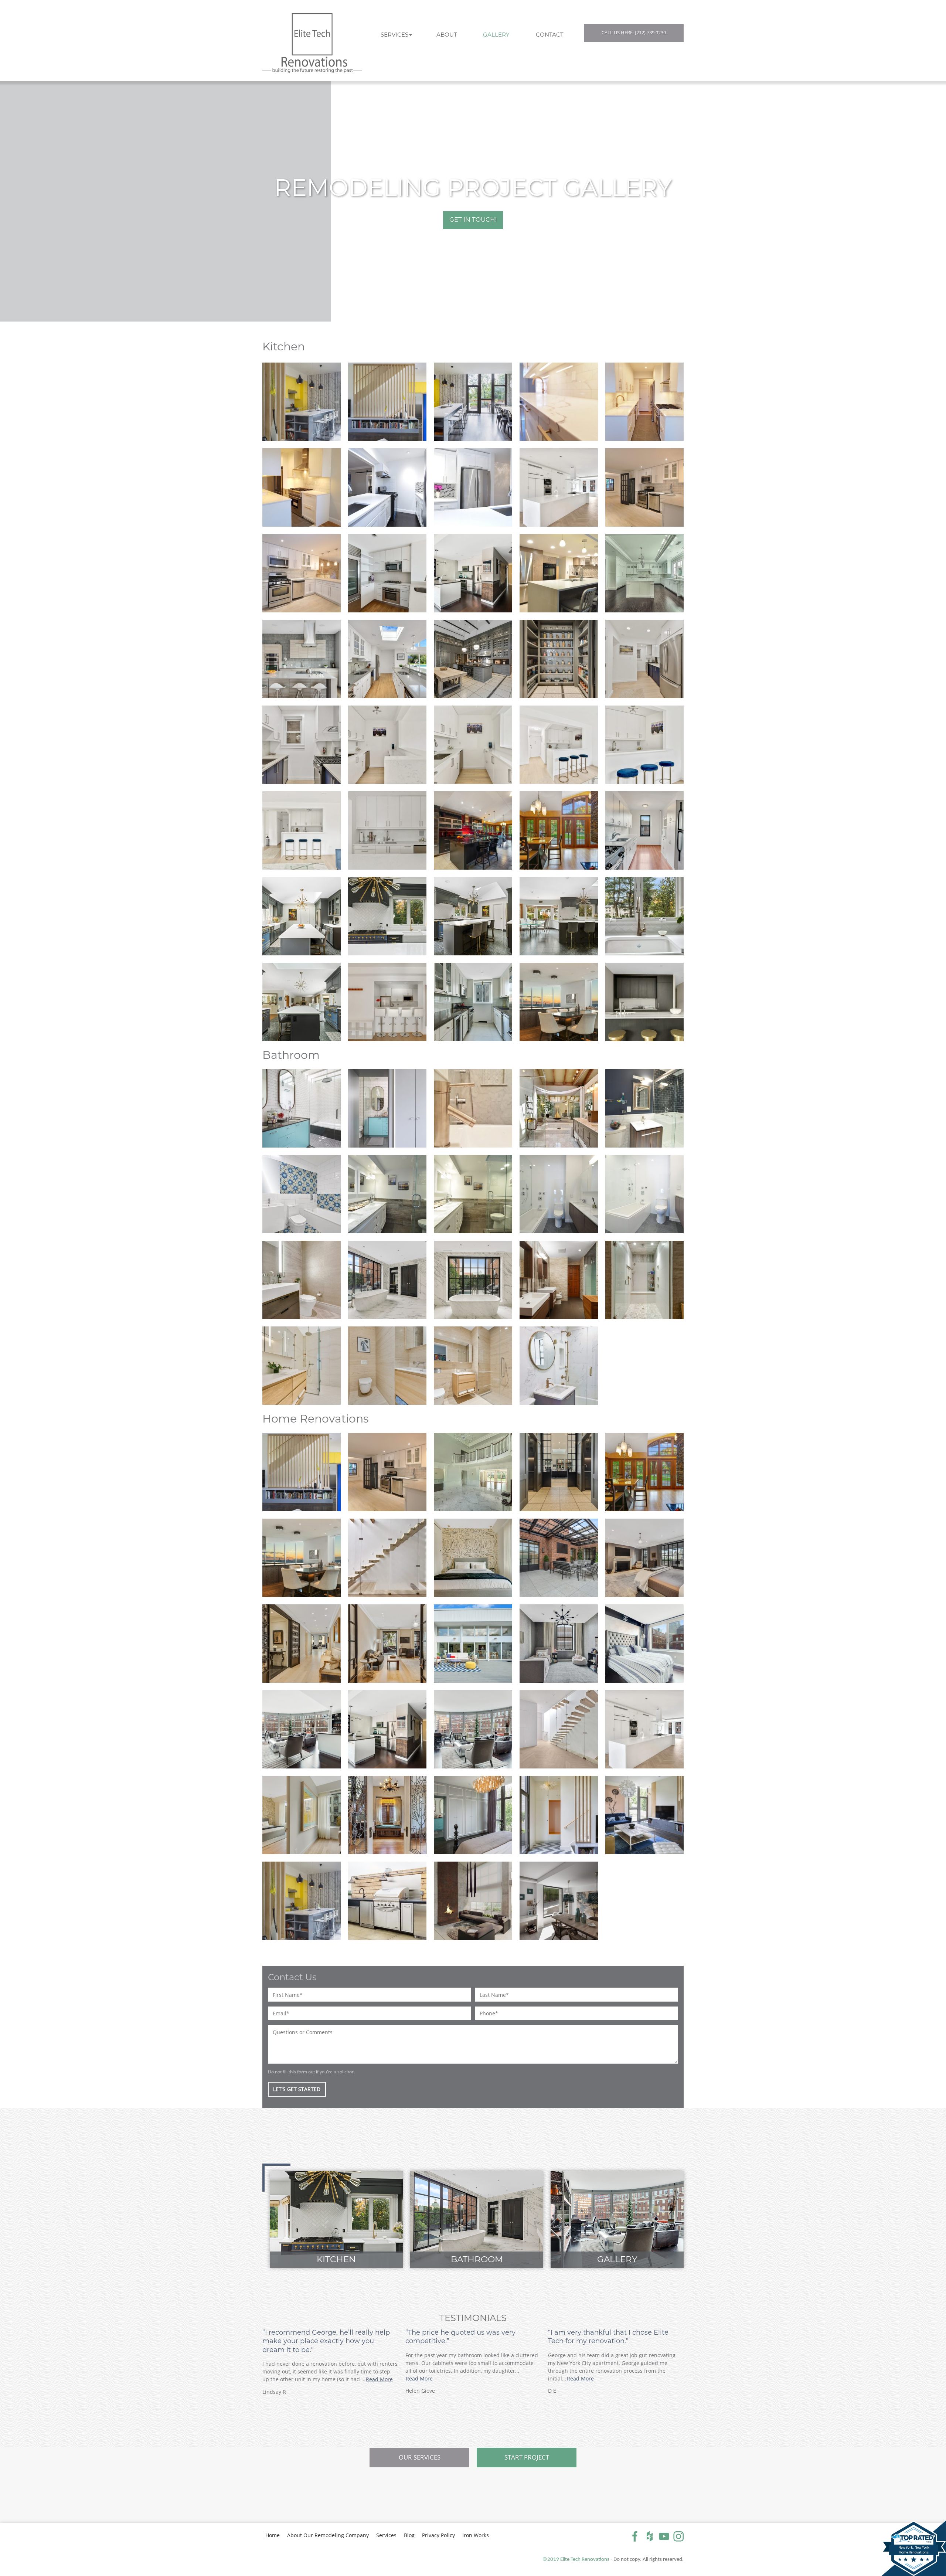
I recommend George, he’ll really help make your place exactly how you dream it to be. (326, 2341)
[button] (397, 35)
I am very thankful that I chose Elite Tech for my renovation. (608, 2337)
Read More (379, 2379)
